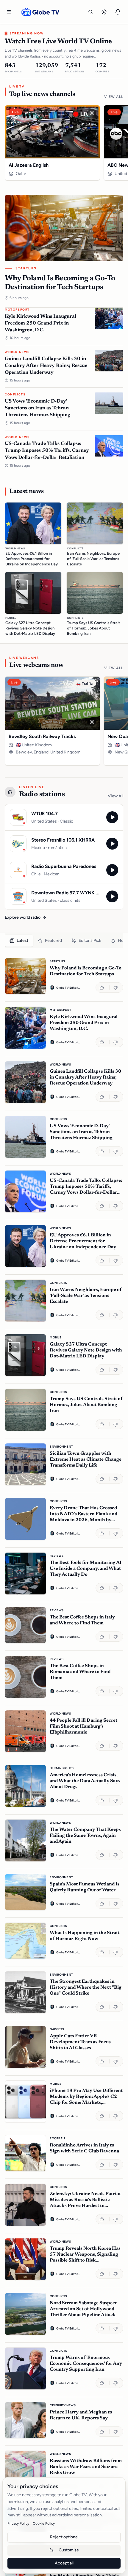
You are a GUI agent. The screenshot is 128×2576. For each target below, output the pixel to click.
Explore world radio (23, 917)
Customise (69, 2550)
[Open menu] (9, 12)
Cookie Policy (44, 2523)
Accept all (64, 2563)
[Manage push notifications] (118, 12)
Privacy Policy (18, 2523)
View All (114, 97)
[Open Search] (90, 12)
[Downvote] (116, 988)
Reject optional (64, 2537)
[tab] (19, 941)
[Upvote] (103, 988)
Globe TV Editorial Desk (68, 988)
